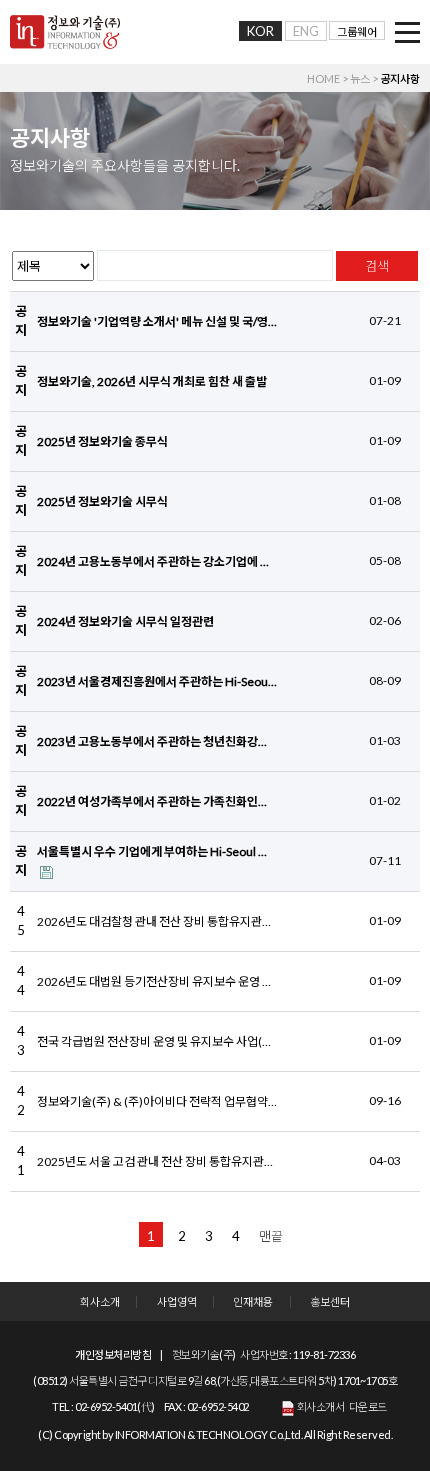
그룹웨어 (357, 31)
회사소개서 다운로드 (340, 1406)
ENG (306, 31)
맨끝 (271, 1236)
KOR (260, 31)
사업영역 (177, 1301)
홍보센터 (330, 1301)
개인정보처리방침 (113, 1354)
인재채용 (253, 1301)
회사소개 (100, 1301)
